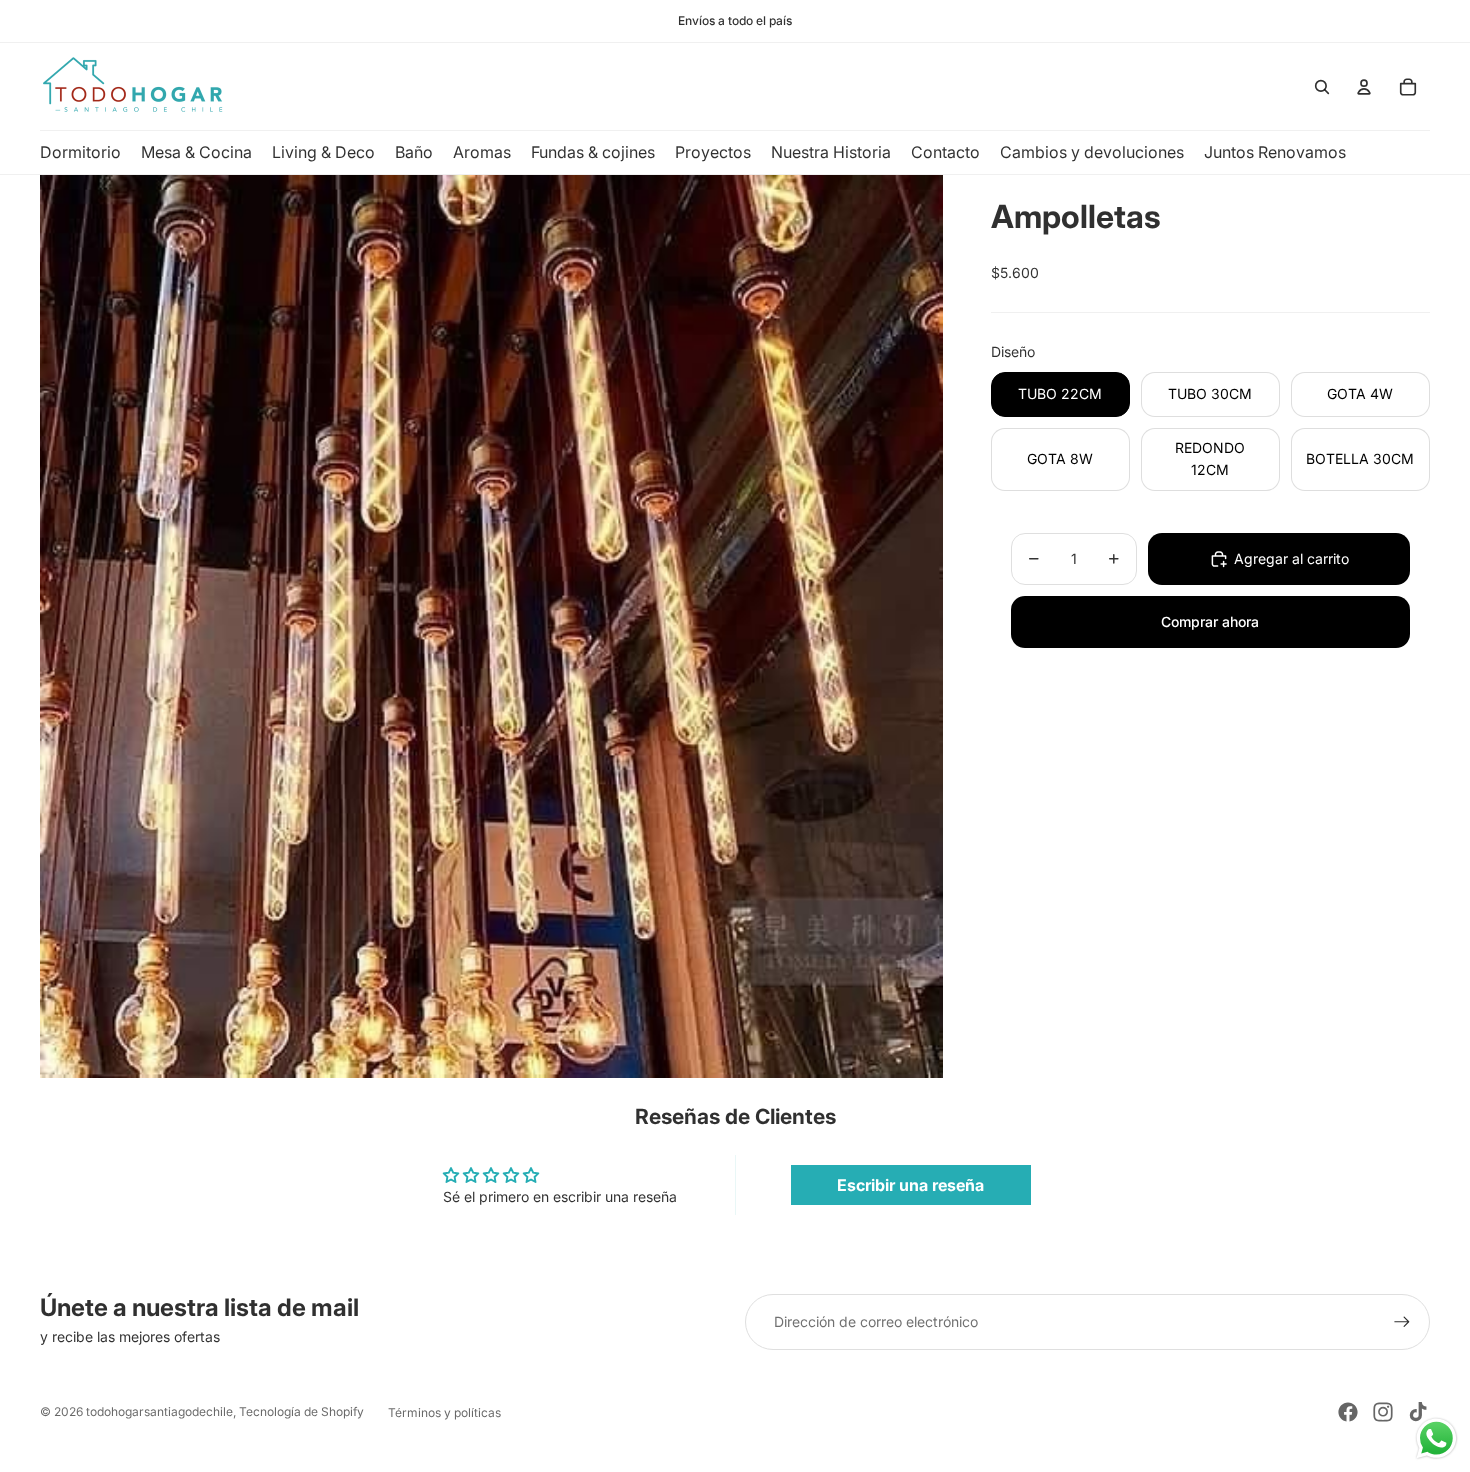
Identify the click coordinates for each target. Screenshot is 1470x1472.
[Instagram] (1383, 1412)
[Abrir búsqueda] (1322, 87)
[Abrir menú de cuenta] (1364, 87)
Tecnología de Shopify (301, 1411)
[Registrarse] (1402, 1322)
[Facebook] (1348, 1412)
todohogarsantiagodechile (159, 1411)
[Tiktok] (1418, 1412)
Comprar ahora (1210, 621)
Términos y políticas (444, 1412)
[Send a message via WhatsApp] (1436, 1438)
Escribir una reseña (910, 1185)
